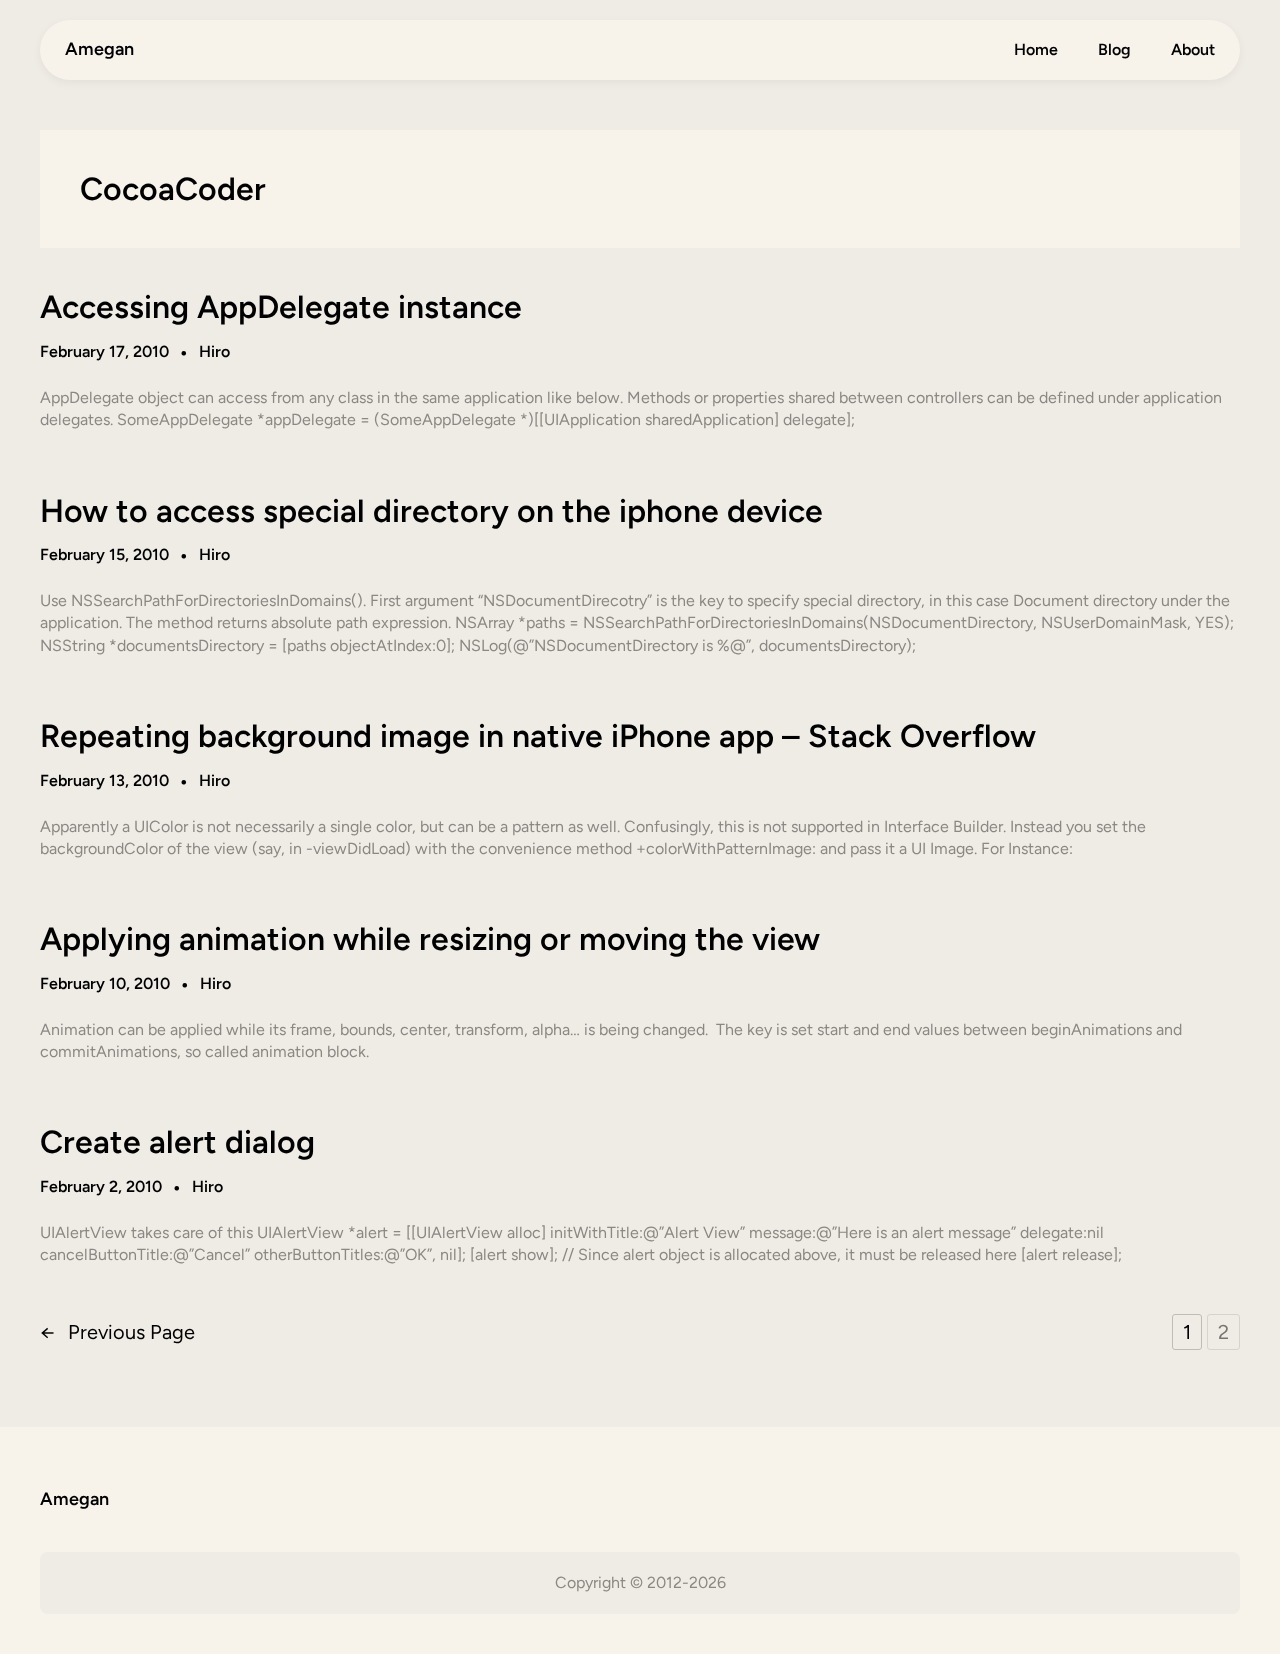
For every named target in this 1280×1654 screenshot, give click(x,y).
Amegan (99, 49)
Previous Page (117, 1332)
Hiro (214, 351)
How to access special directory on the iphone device (431, 511)
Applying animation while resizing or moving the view (430, 939)
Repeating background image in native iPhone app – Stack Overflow (538, 736)
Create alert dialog (177, 1142)
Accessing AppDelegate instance (281, 307)
